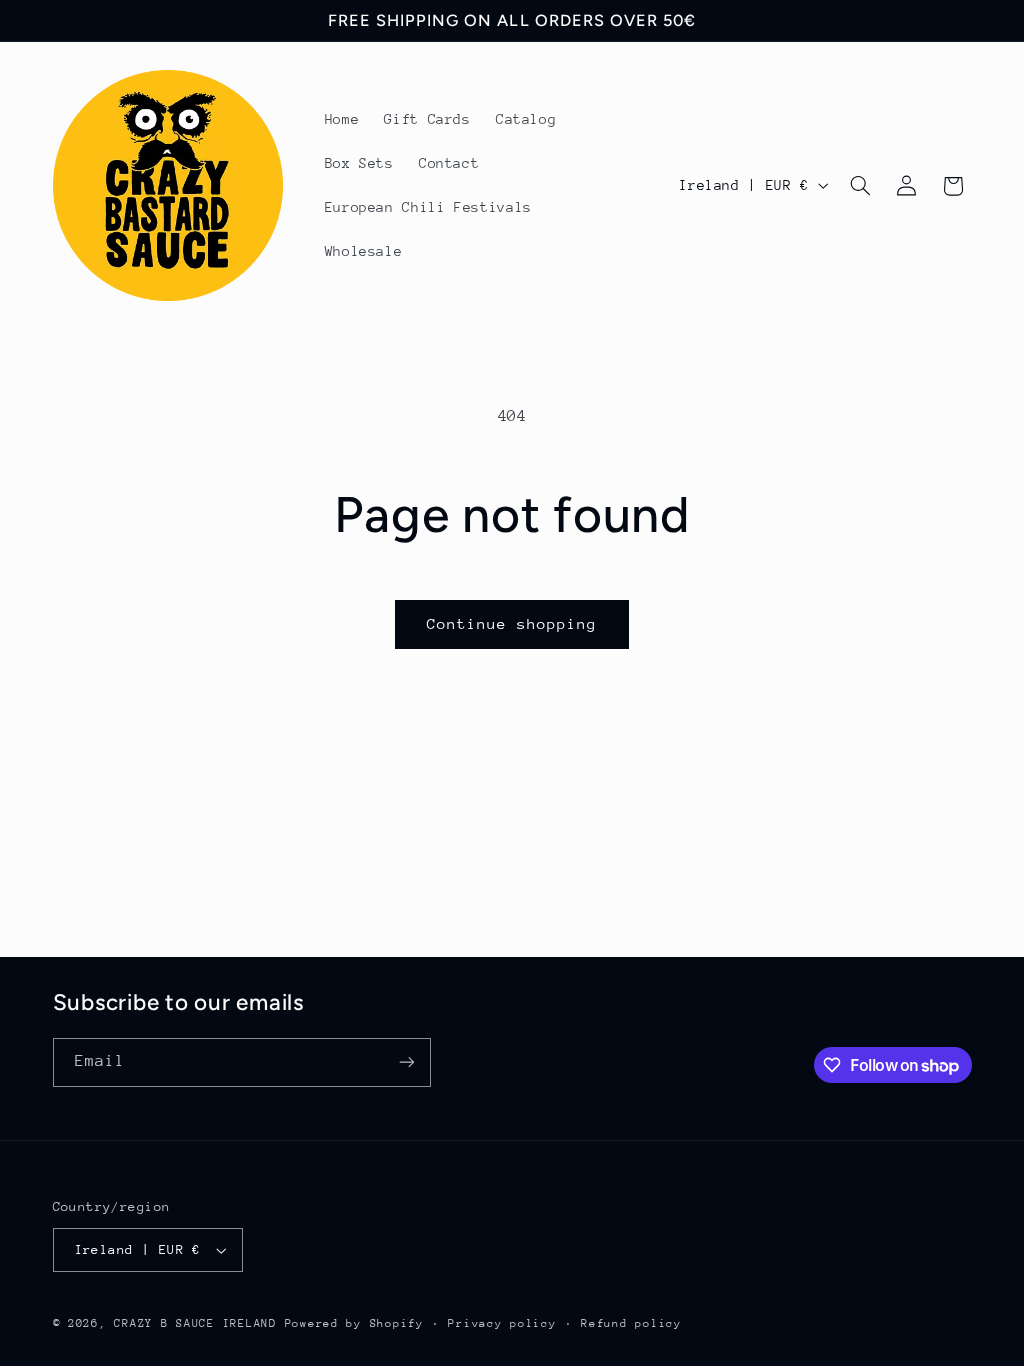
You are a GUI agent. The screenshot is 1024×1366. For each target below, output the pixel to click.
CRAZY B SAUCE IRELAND (195, 1323)
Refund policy (631, 1323)
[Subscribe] (406, 1062)
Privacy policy (502, 1323)
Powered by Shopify (354, 1323)
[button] (860, 186)
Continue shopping (512, 623)
